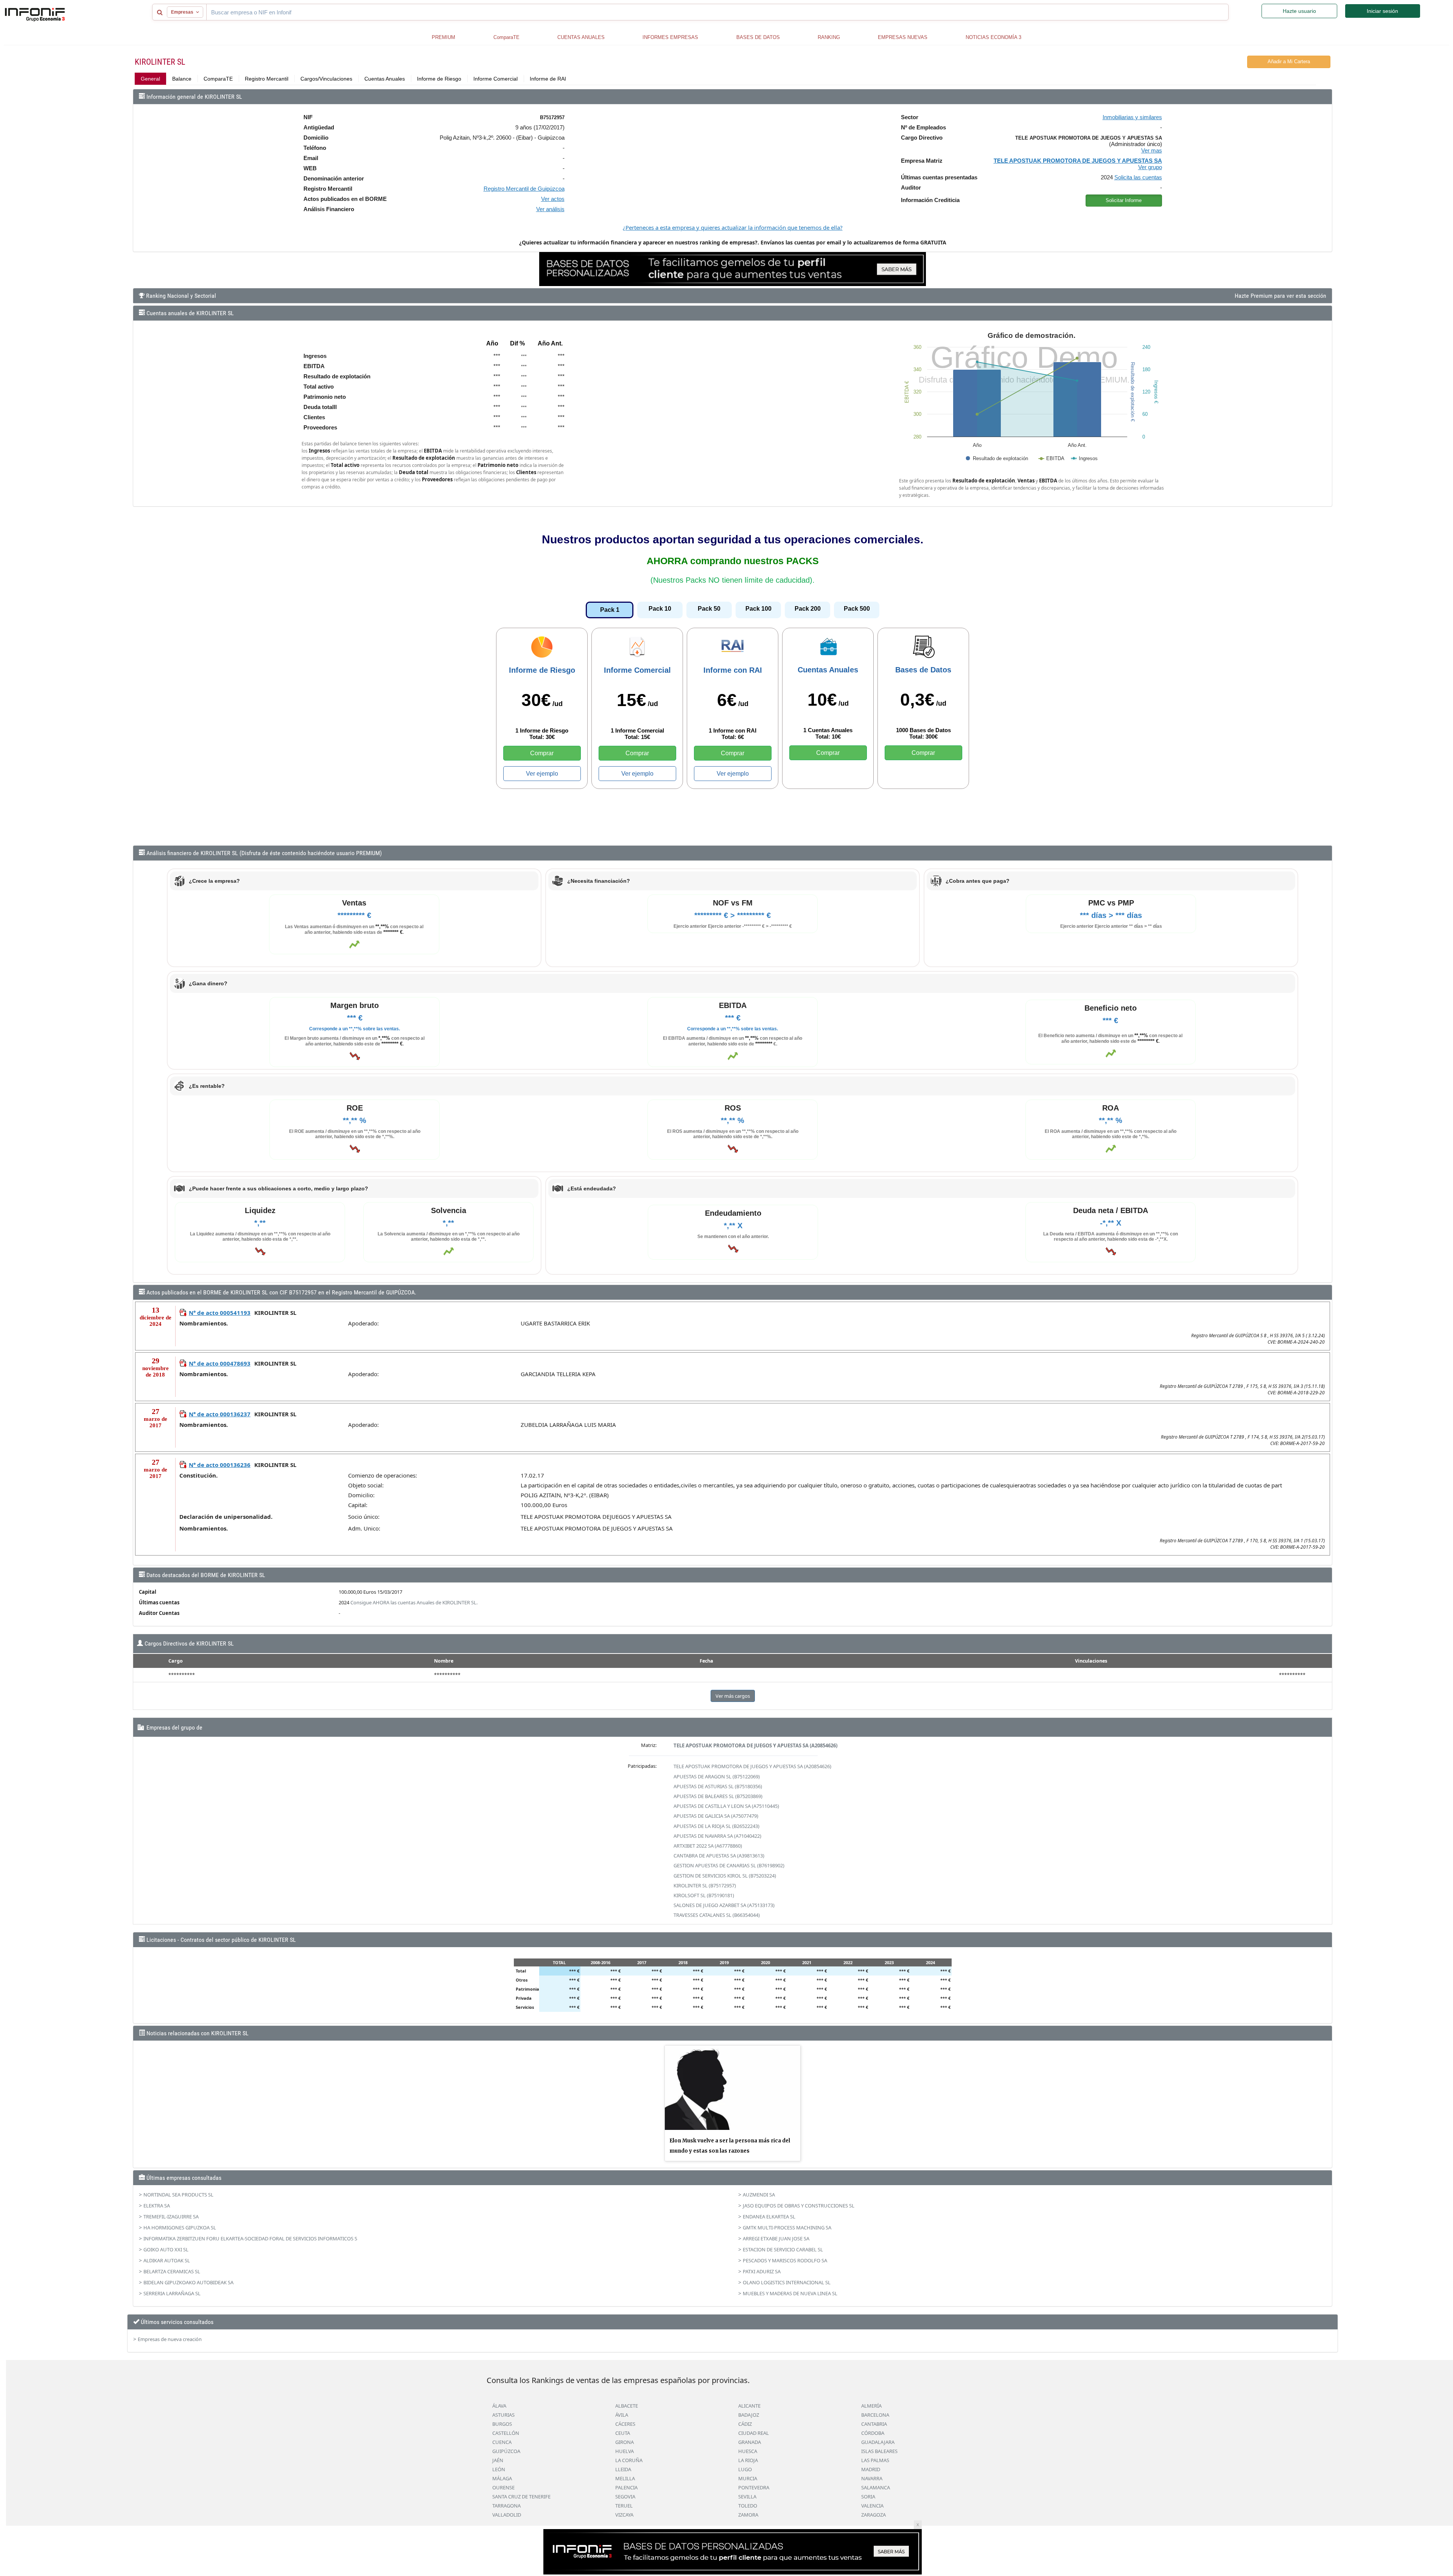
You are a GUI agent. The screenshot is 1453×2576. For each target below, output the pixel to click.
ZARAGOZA (874, 2515)
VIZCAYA (624, 2515)
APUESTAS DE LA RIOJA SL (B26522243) (716, 1826)
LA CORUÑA (629, 2460)
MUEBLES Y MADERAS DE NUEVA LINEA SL (790, 2293)
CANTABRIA (874, 2424)
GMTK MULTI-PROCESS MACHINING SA (787, 2228)
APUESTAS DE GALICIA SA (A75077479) (716, 1816)
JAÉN (498, 2460)
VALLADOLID (507, 2515)
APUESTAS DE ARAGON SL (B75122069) (717, 1776)
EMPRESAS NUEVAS (903, 37)
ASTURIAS (503, 2415)
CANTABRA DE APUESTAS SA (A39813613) (719, 1856)
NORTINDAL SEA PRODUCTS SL (178, 2195)
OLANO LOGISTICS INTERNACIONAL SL (787, 2282)
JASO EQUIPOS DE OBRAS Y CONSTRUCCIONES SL (799, 2206)
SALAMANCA (876, 2487)
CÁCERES (625, 2424)
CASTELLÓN (506, 2433)
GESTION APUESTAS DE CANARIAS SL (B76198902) (729, 1865)
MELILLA (625, 2478)
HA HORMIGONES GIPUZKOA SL (180, 2228)
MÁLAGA (502, 2478)
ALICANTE (749, 2406)
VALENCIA (872, 2506)
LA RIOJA (748, 2460)
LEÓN (499, 2469)
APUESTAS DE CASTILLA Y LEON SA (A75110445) (726, 1806)
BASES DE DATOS (758, 37)
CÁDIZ (745, 2424)
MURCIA (748, 2478)
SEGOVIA (625, 2497)
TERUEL (624, 2506)
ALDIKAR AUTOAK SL (167, 2260)
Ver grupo (1150, 167)
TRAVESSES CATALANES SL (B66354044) (717, 1915)
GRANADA (750, 2442)
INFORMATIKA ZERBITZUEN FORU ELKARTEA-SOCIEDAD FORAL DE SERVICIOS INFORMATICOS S (250, 2238)
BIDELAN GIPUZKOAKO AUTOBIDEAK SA (188, 2282)
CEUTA (623, 2433)
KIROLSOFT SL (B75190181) (704, 1895)
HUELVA (625, 2451)
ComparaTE (506, 37)
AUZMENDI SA (759, 2195)
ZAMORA (748, 2515)
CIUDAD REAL (754, 2433)
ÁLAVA (499, 2406)
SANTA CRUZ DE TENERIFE (521, 2497)
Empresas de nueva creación (170, 2339)
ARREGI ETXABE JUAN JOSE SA (776, 2238)
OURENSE (503, 2487)
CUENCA (502, 2442)
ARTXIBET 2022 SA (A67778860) (708, 1846)
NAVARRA (872, 2478)
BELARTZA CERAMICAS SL (172, 2271)
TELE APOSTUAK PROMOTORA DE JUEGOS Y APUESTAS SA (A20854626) (755, 1745)
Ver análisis (550, 209)
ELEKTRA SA (157, 2206)
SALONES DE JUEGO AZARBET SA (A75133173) (724, 1905)
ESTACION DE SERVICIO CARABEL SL (783, 2249)
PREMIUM (443, 37)
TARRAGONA (506, 2506)
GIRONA (625, 2442)
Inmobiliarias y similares (1132, 117)
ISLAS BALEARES (879, 2451)
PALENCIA (626, 2487)
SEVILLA (747, 2497)
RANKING (829, 37)
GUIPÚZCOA (506, 2451)
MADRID (871, 2469)
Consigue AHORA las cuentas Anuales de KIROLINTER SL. (414, 1602)
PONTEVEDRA (754, 2487)
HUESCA (748, 2451)
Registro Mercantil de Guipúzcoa (524, 189)
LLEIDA (623, 2469)
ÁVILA (622, 2415)
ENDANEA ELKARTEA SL (769, 2217)
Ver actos (553, 199)
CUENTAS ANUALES (581, 37)
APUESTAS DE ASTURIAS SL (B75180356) (718, 1786)
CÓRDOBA (873, 2433)
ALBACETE (627, 2406)
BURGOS (502, 2424)
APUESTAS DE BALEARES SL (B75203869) (718, 1796)
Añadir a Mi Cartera (1289, 61)
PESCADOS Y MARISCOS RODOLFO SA (785, 2260)
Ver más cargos (733, 1696)
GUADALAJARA (878, 2442)
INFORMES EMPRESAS (670, 37)
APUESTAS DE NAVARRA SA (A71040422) (717, 1836)
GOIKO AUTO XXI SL (166, 2249)
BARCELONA (875, 2415)
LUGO (745, 2469)
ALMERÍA (871, 2406)
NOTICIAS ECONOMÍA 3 (993, 37)
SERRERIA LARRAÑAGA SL (172, 2293)
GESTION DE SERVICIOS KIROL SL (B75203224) (725, 1876)
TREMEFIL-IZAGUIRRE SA (171, 2217)
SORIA (868, 2497)
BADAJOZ (749, 2415)
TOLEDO (748, 2506)
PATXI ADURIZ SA (762, 2271)
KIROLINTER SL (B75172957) (705, 1885)
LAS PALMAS (875, 2460)
